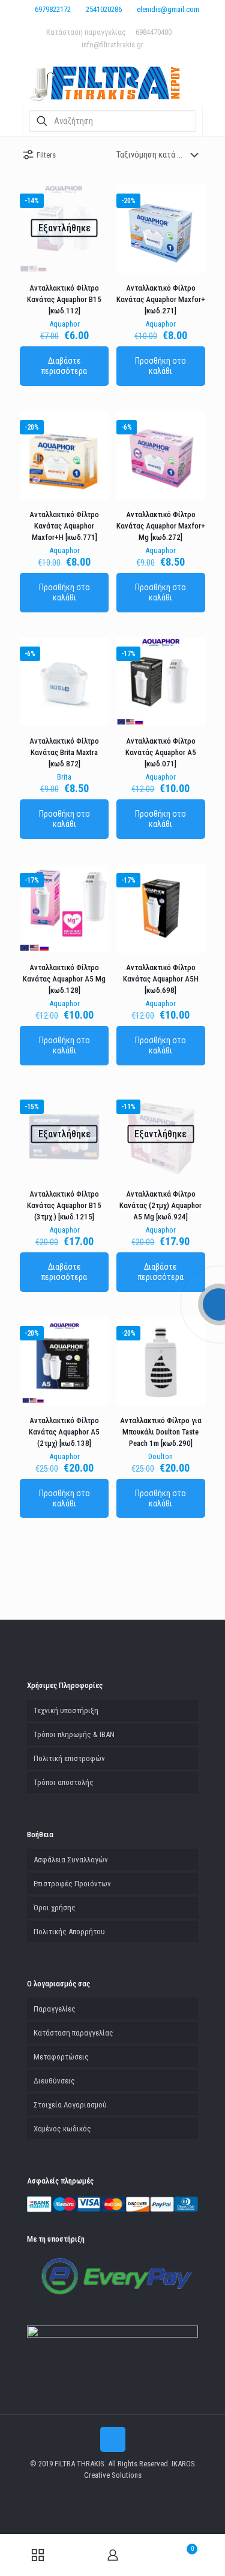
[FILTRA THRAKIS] (112, 82)
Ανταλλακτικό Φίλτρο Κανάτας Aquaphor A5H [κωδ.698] (161, 979)
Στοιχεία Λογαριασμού (70, 2105)
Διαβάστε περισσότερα (64, 366)
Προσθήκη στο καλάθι (160, 366)
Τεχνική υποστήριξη (66, 1710)
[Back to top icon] (113, 2439)
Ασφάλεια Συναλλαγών (71, 1860)
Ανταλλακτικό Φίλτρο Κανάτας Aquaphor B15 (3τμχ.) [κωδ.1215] (64, 1205)
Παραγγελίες (55, 2009)
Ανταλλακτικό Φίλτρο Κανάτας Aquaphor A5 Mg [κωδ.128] (64, 979)
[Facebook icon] (112, 2492)
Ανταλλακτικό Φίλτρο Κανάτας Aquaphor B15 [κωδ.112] (64, 299)
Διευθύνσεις (54, 2081)
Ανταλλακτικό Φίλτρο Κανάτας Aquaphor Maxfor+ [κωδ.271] (161, 299)
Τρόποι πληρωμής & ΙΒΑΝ (74, 1734)
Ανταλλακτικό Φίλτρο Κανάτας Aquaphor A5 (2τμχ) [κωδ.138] (64, 1432)
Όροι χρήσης (55, 1908)
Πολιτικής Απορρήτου (69, 1932)
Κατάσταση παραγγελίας (86, 32)
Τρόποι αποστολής (64, 1782)
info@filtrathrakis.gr (112, 45)
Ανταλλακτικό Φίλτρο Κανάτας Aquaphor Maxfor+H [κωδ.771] (64, 526)
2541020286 (104, 9)
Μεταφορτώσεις (61, 2057)
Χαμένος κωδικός (62, 2129)
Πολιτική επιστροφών (69, 1758)
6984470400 (154, 32)
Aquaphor (64, 324)
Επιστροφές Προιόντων (72, 1884)
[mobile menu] (16, 18)
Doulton (160, 1456)
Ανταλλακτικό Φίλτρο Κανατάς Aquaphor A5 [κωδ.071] (161, 752)
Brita (64, 777)
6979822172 (53, 9)
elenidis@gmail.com (168, 9)
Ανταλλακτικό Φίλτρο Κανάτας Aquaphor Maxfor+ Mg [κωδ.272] (161, 526)
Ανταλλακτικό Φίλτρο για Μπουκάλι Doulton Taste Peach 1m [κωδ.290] (161, 1432)
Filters (46, 155)
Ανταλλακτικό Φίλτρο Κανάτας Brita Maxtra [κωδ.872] (64, 752)
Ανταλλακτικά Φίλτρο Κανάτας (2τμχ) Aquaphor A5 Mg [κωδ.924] (160, 1205)
